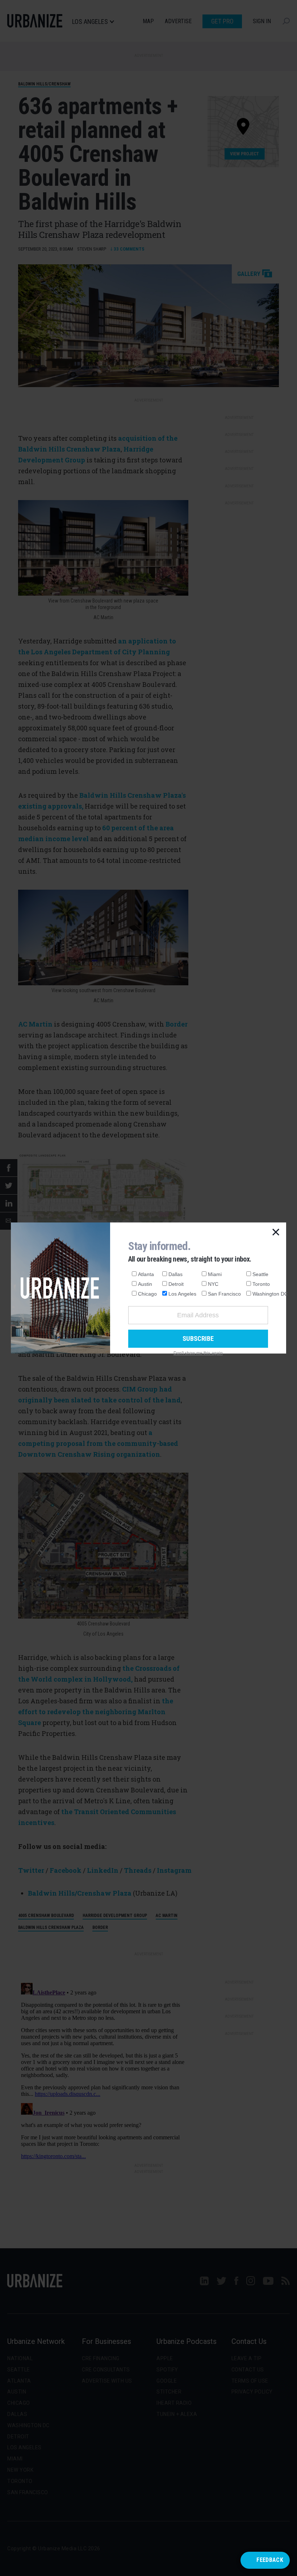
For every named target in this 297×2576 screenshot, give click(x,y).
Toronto (261, 1284)
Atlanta (146, 1274)
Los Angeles (182, 1294)
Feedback (270, 2560)
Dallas (175, 1274)
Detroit (176, 1284)
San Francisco (224, 1294)
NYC (213, 1284)
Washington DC (270, 1294)
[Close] (276, 1233)
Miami (215, 1274)
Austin (145, 1284)
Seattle (260, 1274)
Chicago (147, 1294)
